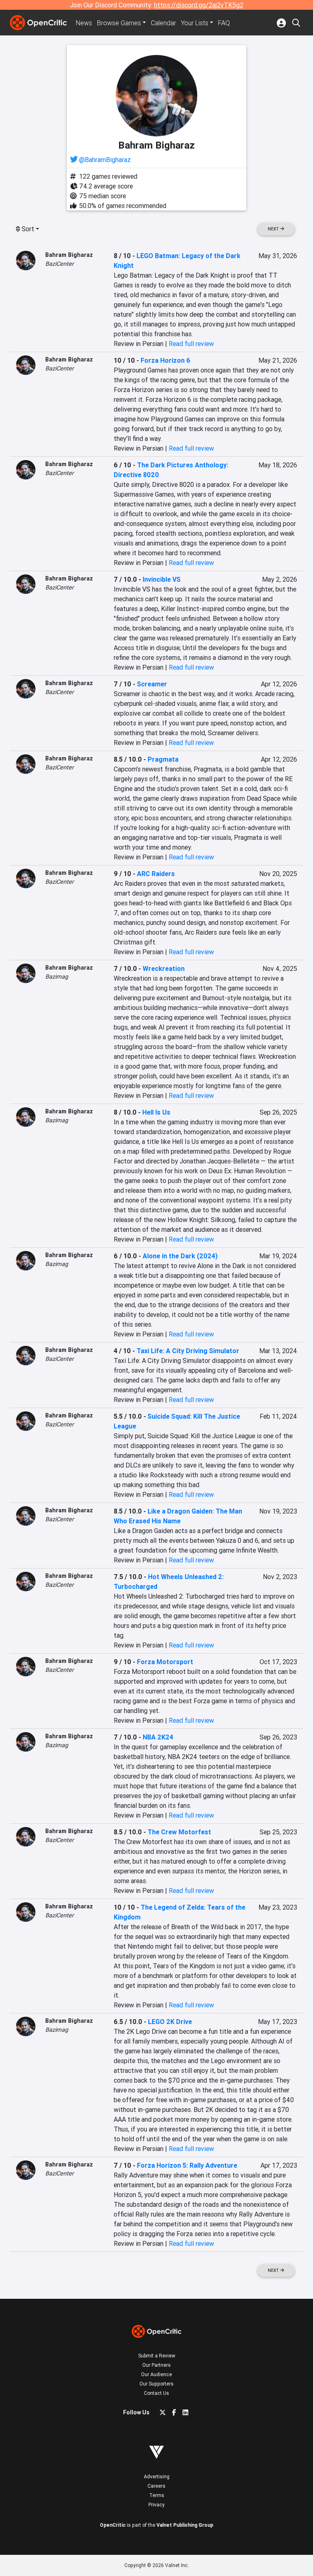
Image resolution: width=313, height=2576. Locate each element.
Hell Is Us (156, 1112)
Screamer (152, 684)
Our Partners (156, 2365)
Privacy (156, 2505)
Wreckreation (164, 968)
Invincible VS (162, 579)
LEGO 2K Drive (170, 2022)
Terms (157, 2495)
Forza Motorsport (165, 1662)
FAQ (224, 23)
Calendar (163, 23)
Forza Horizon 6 (165, 360)
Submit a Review (157, 2356)
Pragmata (163, 759)
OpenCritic (113, 2525)
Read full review (191, 344)
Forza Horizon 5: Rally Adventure (187, 2165)
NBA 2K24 (158, 1737)
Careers (156, 2486)
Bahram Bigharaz (69, 255)
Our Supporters (156, 2384)
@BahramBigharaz (105, 160)
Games (119, 23)
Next (274, 229)
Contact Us (156, 2393)
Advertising (157, 2476)
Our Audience (156, 2374)
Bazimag (57, 977)
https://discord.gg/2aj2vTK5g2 (199, 5)
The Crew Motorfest (179, 1832)
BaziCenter (60, 264)
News (84, 23)
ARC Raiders (156, 874)
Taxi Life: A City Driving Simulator (188, 1351)
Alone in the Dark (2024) (180, 1256)
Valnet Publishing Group (185, 2525)
